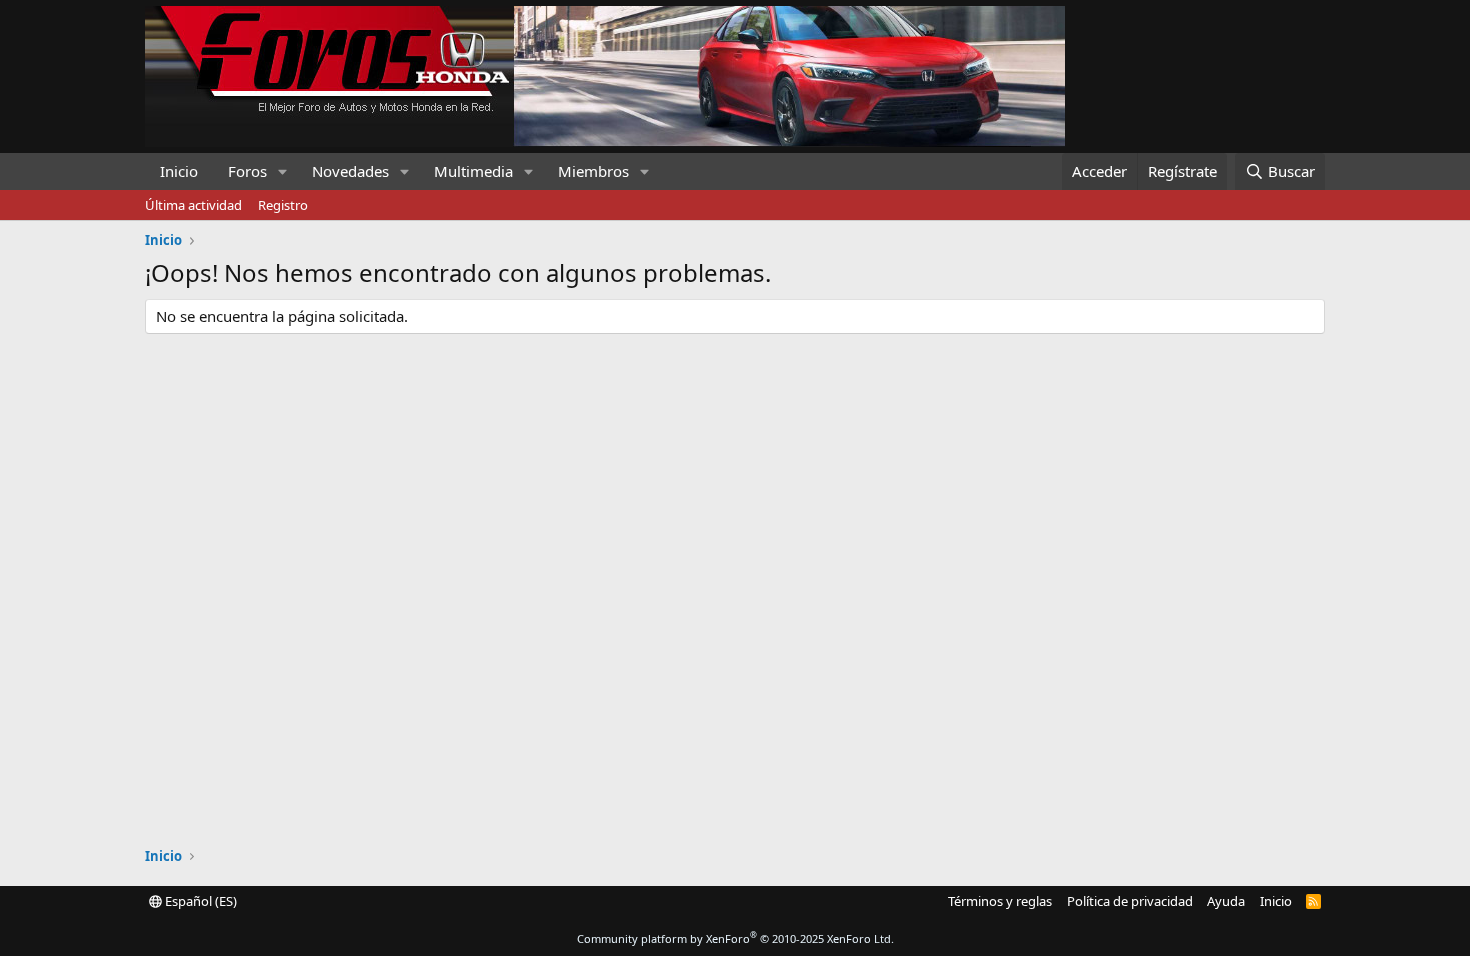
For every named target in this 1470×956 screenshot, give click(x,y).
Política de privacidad (1130, 901)
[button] (283, 171)
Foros (247, 171)
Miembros (593, 171)
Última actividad (193, 205)
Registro (283, 205)
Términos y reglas (1000, 901)
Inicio (179, 171)
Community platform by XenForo (735, 938)
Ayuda (1226, 901)
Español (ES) (199, 901)
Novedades (350, 171)
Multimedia (473, 171)
